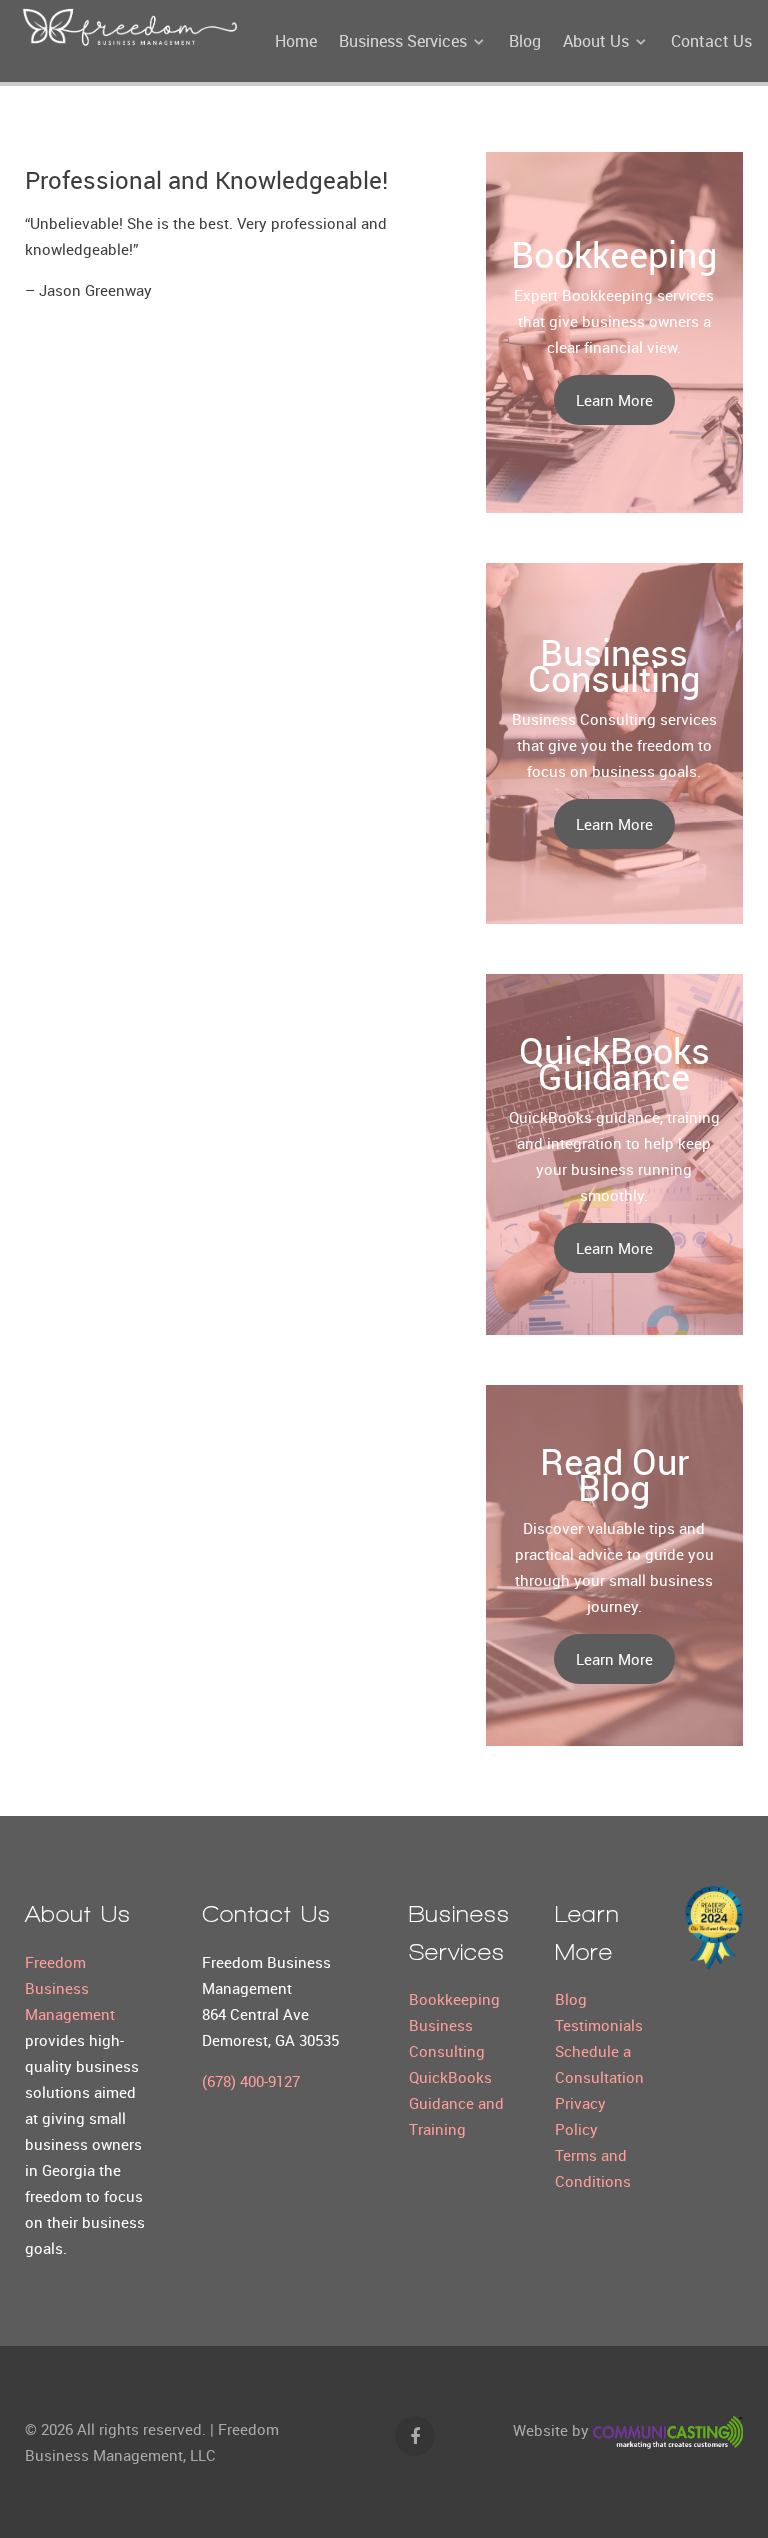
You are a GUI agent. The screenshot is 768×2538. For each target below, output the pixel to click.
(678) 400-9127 (251, 2081)
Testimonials (599, 2025)
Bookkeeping (454, 1999)
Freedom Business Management (70, 1988)
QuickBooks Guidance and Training (456, 2103)
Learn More (614, 400)
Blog (571, 1999)
